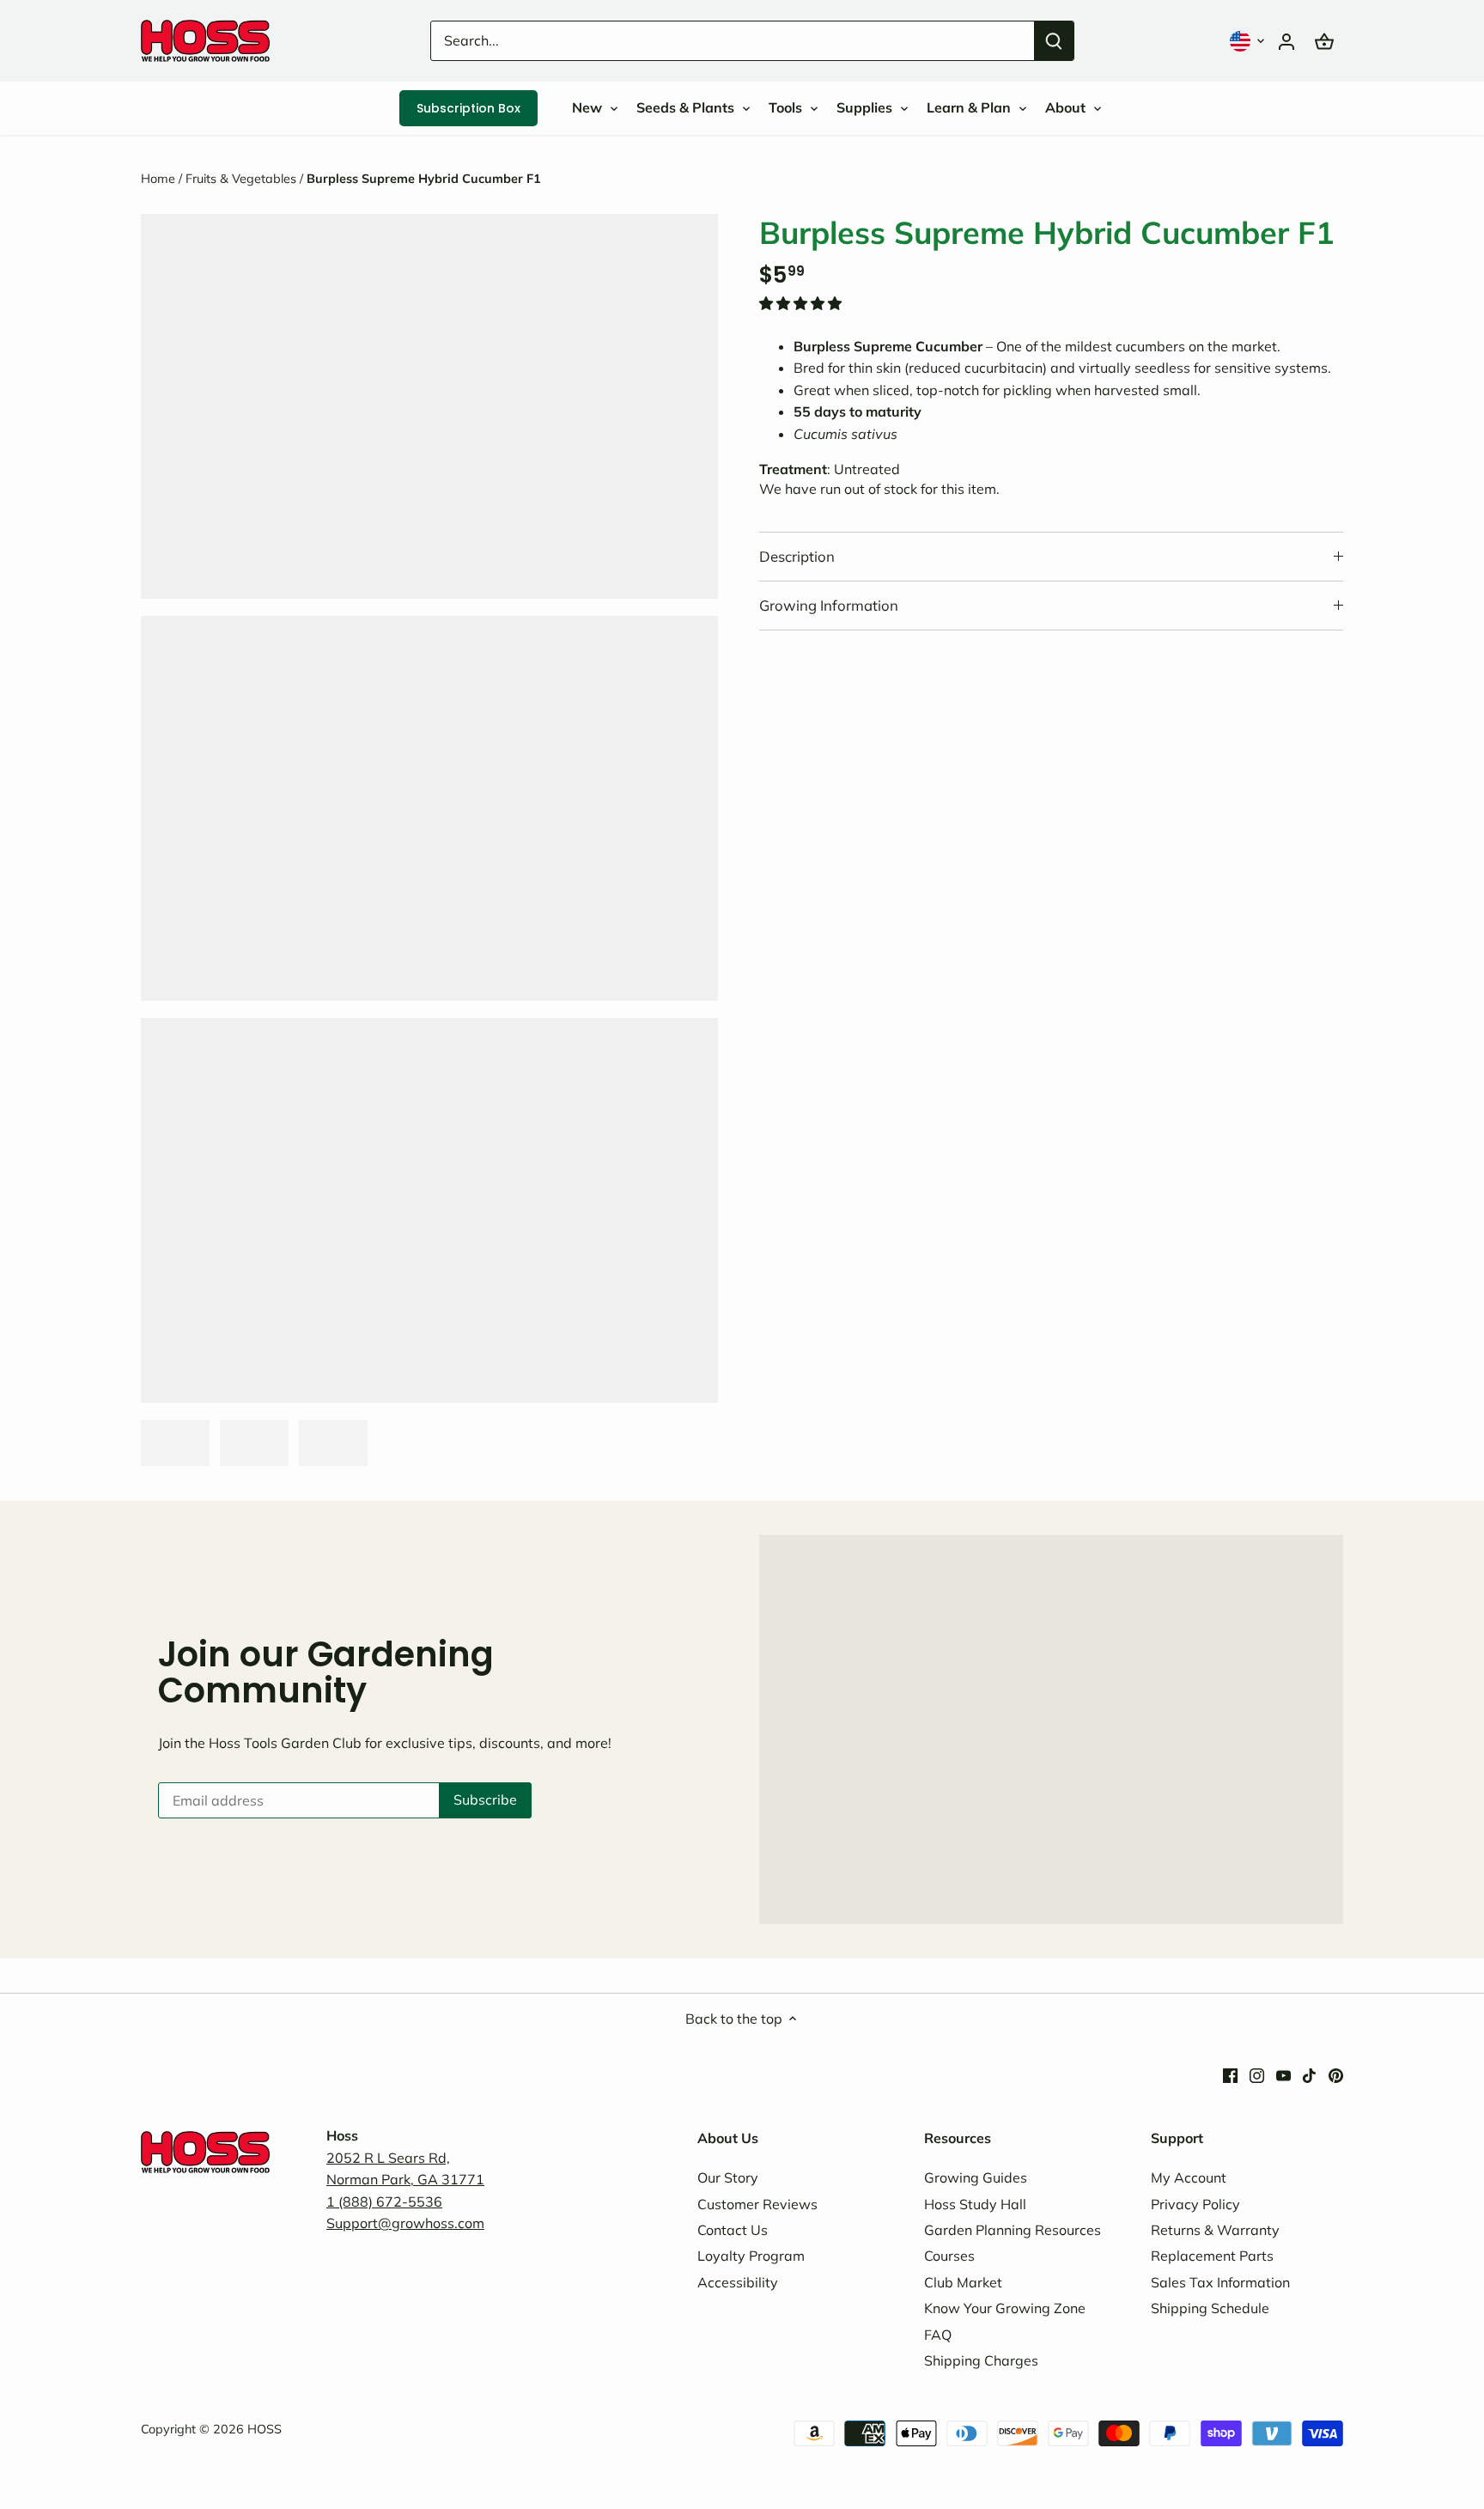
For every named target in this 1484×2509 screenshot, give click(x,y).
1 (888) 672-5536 (384, 2201)
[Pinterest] (1336, 2074)
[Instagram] (1257, 2074)
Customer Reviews (757, 2204)
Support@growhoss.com (405, 2223)
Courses (949, 2256)
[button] (1249, 41)
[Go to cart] (1324, 41)
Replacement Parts (1212, 2256)
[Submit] (1054, 41)
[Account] (1286, 41)
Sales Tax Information (1220, 2282)
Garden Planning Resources (1013, 2230)
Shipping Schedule (1210, 2308)
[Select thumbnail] (175, 1443)
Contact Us (733, 2230)
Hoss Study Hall (975, 2204)
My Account (1189, 2177)
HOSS (265, 2429)
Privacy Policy (1195, 2204)
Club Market (963, 2282)
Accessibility (738, 2282)
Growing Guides (976, 2177)
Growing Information (829, 605)
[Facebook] (1230, 2074)
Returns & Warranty (1215, 2230)
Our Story (728, 2177)
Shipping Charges (981, 2360)
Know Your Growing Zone (1005, 2308)
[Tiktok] (1309, 2074)
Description (797, 556)
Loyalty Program (751, 2256)
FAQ (938, 2335)
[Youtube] (1283, 2074)
